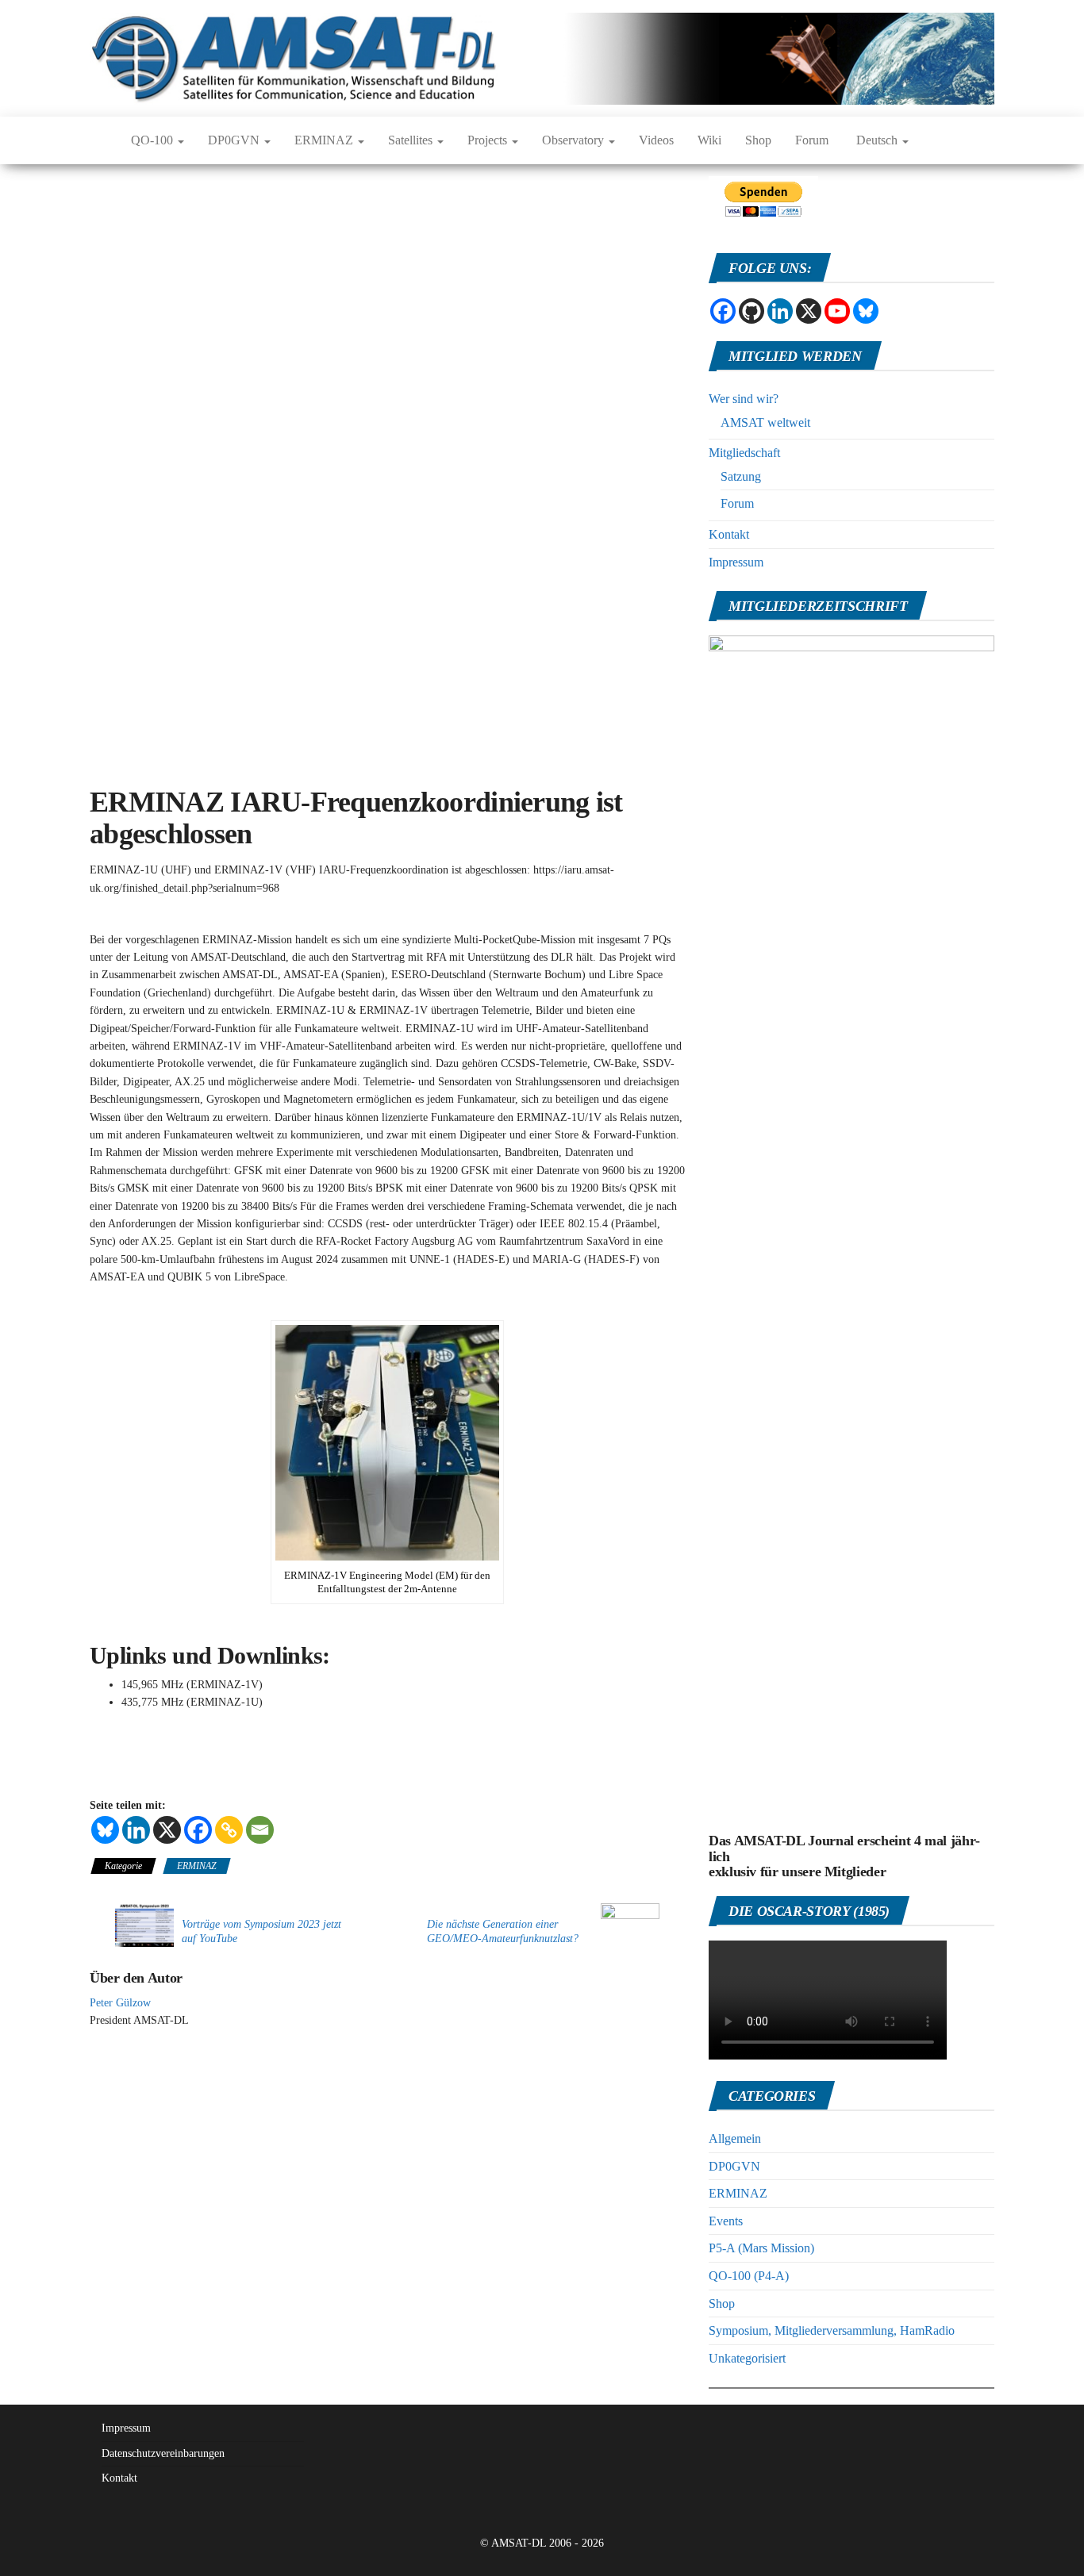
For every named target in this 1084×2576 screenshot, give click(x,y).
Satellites (412, 140)
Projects (489, 140)
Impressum (736, 562)
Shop (758, 140)
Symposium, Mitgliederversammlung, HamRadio (832, 2330)
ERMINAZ (325, 140)
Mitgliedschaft (744, 453)
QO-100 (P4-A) (749, 2276)
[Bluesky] (105, 1830)
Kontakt (729, 534)
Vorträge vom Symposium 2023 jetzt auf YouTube (261, 1931)
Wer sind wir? (744, 399)
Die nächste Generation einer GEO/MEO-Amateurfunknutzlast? (503, 1931)
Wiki (709, 140)
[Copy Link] (229, 1830)
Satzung (741, 476)
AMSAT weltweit (765, 422)
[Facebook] (198, 1830)
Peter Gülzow (120, 2003)
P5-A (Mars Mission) (761, 2248)
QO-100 (154, 140)
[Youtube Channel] (837, 311)
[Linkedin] (136, 1830)
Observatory (575, 140)
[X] (167, 1830)
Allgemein (735, 2138)
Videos (656, 140)
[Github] (751, 311)
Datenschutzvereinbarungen (163, 2453)
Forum (812, 140)
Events (726, 2221)
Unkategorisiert (747, 2358)
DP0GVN (235, 140)
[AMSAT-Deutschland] (98, 140)
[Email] (260, 1830)
